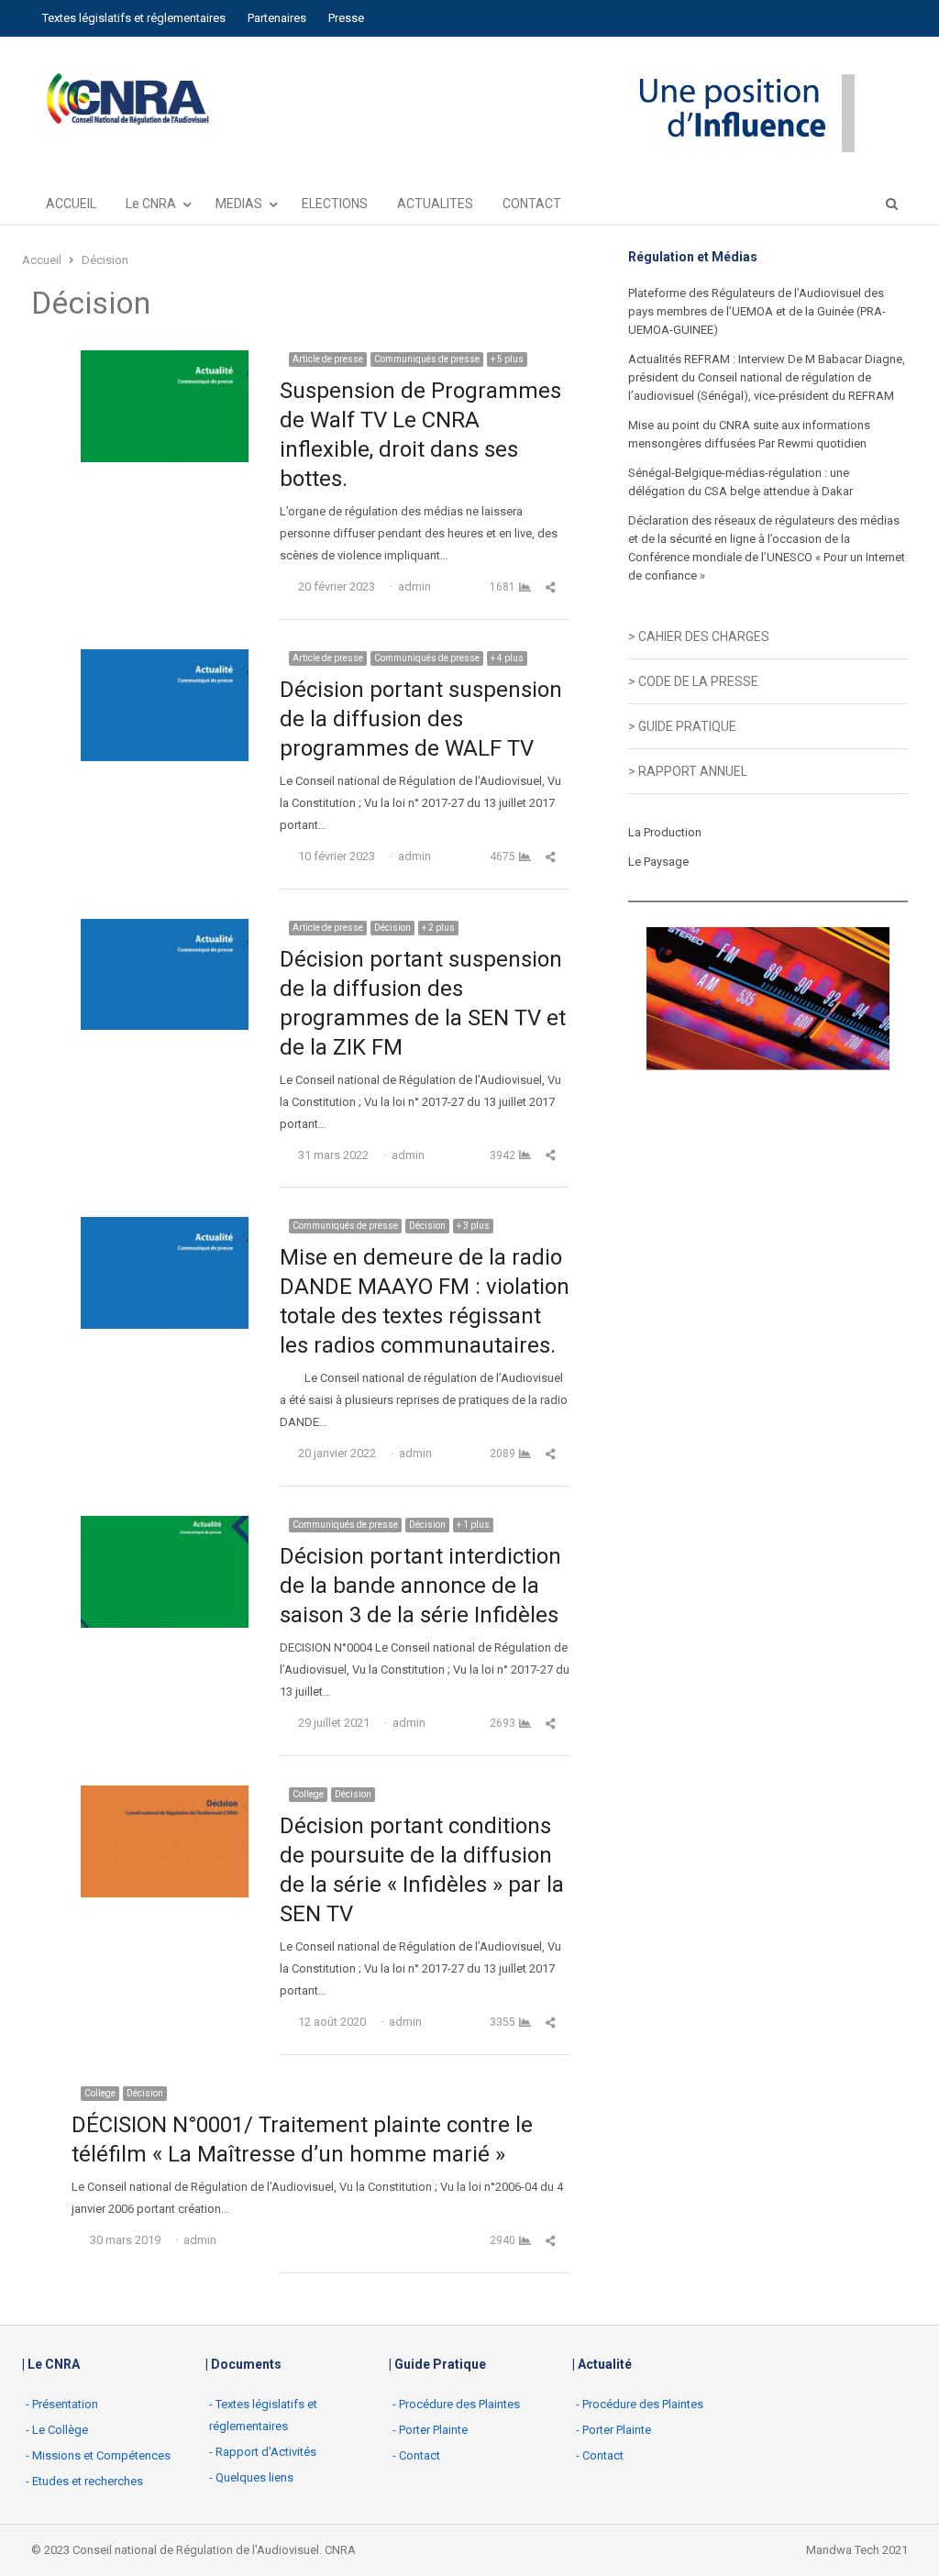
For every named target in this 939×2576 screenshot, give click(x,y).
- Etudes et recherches (84, 2481)
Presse (346, 18)
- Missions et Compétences (98, 2455)
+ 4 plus (507, 658)
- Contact (416, 2455)
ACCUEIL (71, 204)
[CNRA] (127, 101)
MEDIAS (239, 204)
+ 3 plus (473, 1226)
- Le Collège (57, 2430)
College (308, 1794)
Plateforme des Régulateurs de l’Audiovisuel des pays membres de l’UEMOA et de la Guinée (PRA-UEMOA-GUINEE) (757, 311)
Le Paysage (658, 862)
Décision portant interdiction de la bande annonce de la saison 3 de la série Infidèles (420, 1586)
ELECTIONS (335, 204)
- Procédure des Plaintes (456, 2404)
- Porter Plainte (430, 2430)
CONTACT (532, 204)
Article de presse (328, 359)
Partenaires (277, 18)
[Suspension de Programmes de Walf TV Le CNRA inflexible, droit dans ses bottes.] (165, 361)
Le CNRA (151, 204)
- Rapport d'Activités (263, 2452)
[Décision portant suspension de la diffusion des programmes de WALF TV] (165, 660)
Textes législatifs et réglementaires (134, 18)
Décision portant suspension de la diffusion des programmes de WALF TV (421, 719)
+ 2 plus (438, 928)
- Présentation (62, 2404)
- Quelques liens (251, 2477)
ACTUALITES (435, 204)
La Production (665, 832)
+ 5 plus (507, 359)
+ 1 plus (473, 1525)
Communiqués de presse (427, 359)
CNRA (340, 2550)
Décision (392, 928)
